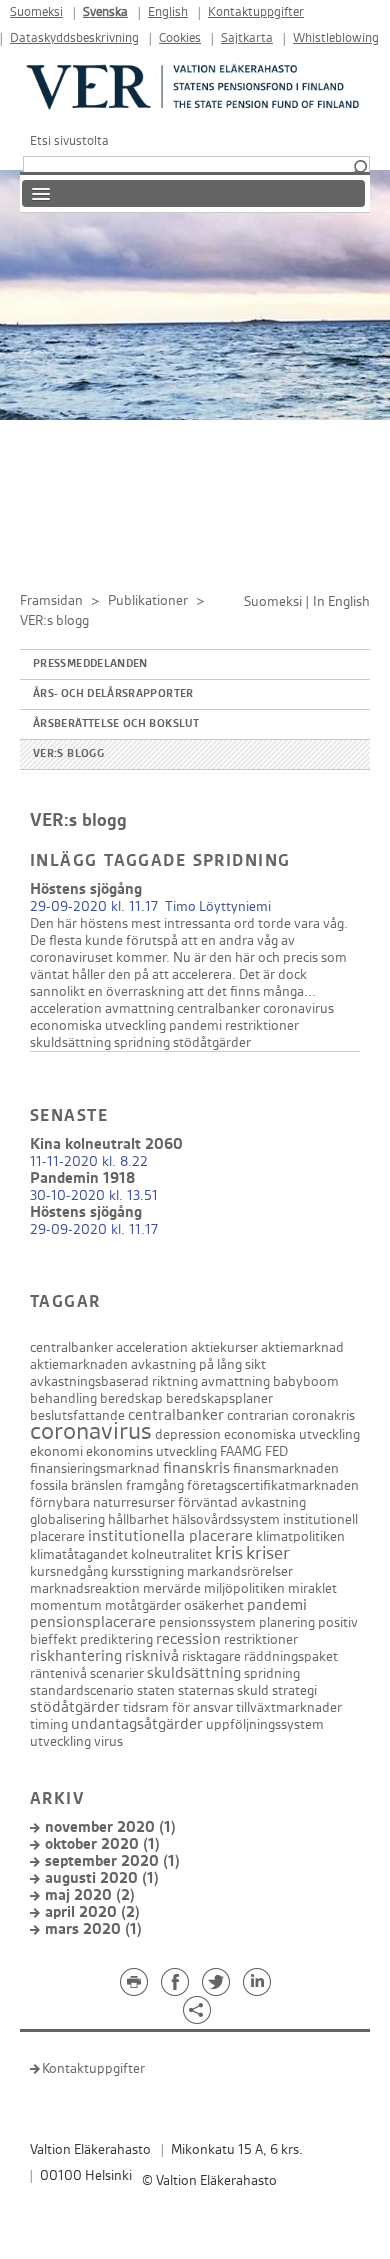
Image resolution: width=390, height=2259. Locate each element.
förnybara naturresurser (102, 1502)
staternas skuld (223, 1690)
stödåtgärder (212, 1042)
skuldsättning (70, 1042)
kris (229, 1553)
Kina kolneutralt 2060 (106, 1144)
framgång (155, 1485)
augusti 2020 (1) (102, 1878)
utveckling (60, 1741)
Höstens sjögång (86, 889)
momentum (66, 1605)
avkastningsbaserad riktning (114, 1381)
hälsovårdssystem (226, 1519)
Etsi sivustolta (69, 141)
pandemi (195, 1025)
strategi (294, 1690)
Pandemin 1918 (82, 1178)
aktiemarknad (302, 1347)
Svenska (105, 12)
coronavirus (298, 1008)
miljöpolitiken (244, 1588)
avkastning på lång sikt (198, 1364)
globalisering (67, 1519)
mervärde (172, 1588)
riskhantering (76, 1656)
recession (188, 1639)
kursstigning (147, 1571)
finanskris (196, 1468)
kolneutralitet (171, 1554)
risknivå (152, 1656)
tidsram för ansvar (178, 1707)
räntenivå (58, 1673)
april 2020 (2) (92, 1912)
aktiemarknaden (79, 1364)
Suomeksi (36, 12)
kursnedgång (69, 1571)
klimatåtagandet (79, 1554)
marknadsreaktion (85, 1588)
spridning (142, 1042)
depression (188, 1434)
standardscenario (82, 1690)
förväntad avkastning (242, 1502)
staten (156, 1690)
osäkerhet (214, 1605)
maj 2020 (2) (90, 1895)
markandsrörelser (240, 1571)
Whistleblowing (336, 38)
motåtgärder (143, 1605)
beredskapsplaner (219, 1398)
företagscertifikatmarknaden (273, 1485)
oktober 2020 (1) (102, 1844)
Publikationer (148, 600)
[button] (360, 168)
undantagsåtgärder (137, 1724)
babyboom (306, 1381)
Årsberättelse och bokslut (116, 724)
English (168, 12)
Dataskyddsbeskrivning (74, 38)
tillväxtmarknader (289, 1707)
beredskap (131, 1398)
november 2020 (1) (110, 1827)
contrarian (258, 1415)
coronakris (323, 1415)
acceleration (66, 1008)
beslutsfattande (77, 1415)
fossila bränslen (76, 1485)
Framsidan (51, 600)
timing (49, 1724)
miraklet (312, 1588)
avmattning (139, 1008)
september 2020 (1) (112, 1861)
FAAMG (241, 1451)
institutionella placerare (170, 1536)
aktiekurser (224, 1347)
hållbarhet (138, 1519)
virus (108, 1741)
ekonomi (56, 1451)
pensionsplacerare (93, 1622)
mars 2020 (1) (93, 1929)
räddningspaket (291, 1656)
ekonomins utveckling (151, 1451)
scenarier (117, 1673)
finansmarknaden (286, 1468)
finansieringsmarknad (95, 1468)
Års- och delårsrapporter (113, 694)
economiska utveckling (98, 1025)
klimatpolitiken (300, 1536)
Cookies (180, 38)
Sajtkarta (247, 38)
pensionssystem (207, 1622)
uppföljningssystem (265, 1724)
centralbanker (218, 1008)
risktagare (211, 1656)
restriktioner (262, 1025)
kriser (268, 1553)
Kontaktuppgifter (256, 12)
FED (276, 1451)
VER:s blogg (68, 754)
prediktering (116, 1639)
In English (341, 601)
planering (287, 1622)
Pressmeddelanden (90, 664)
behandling (63, 1398)
